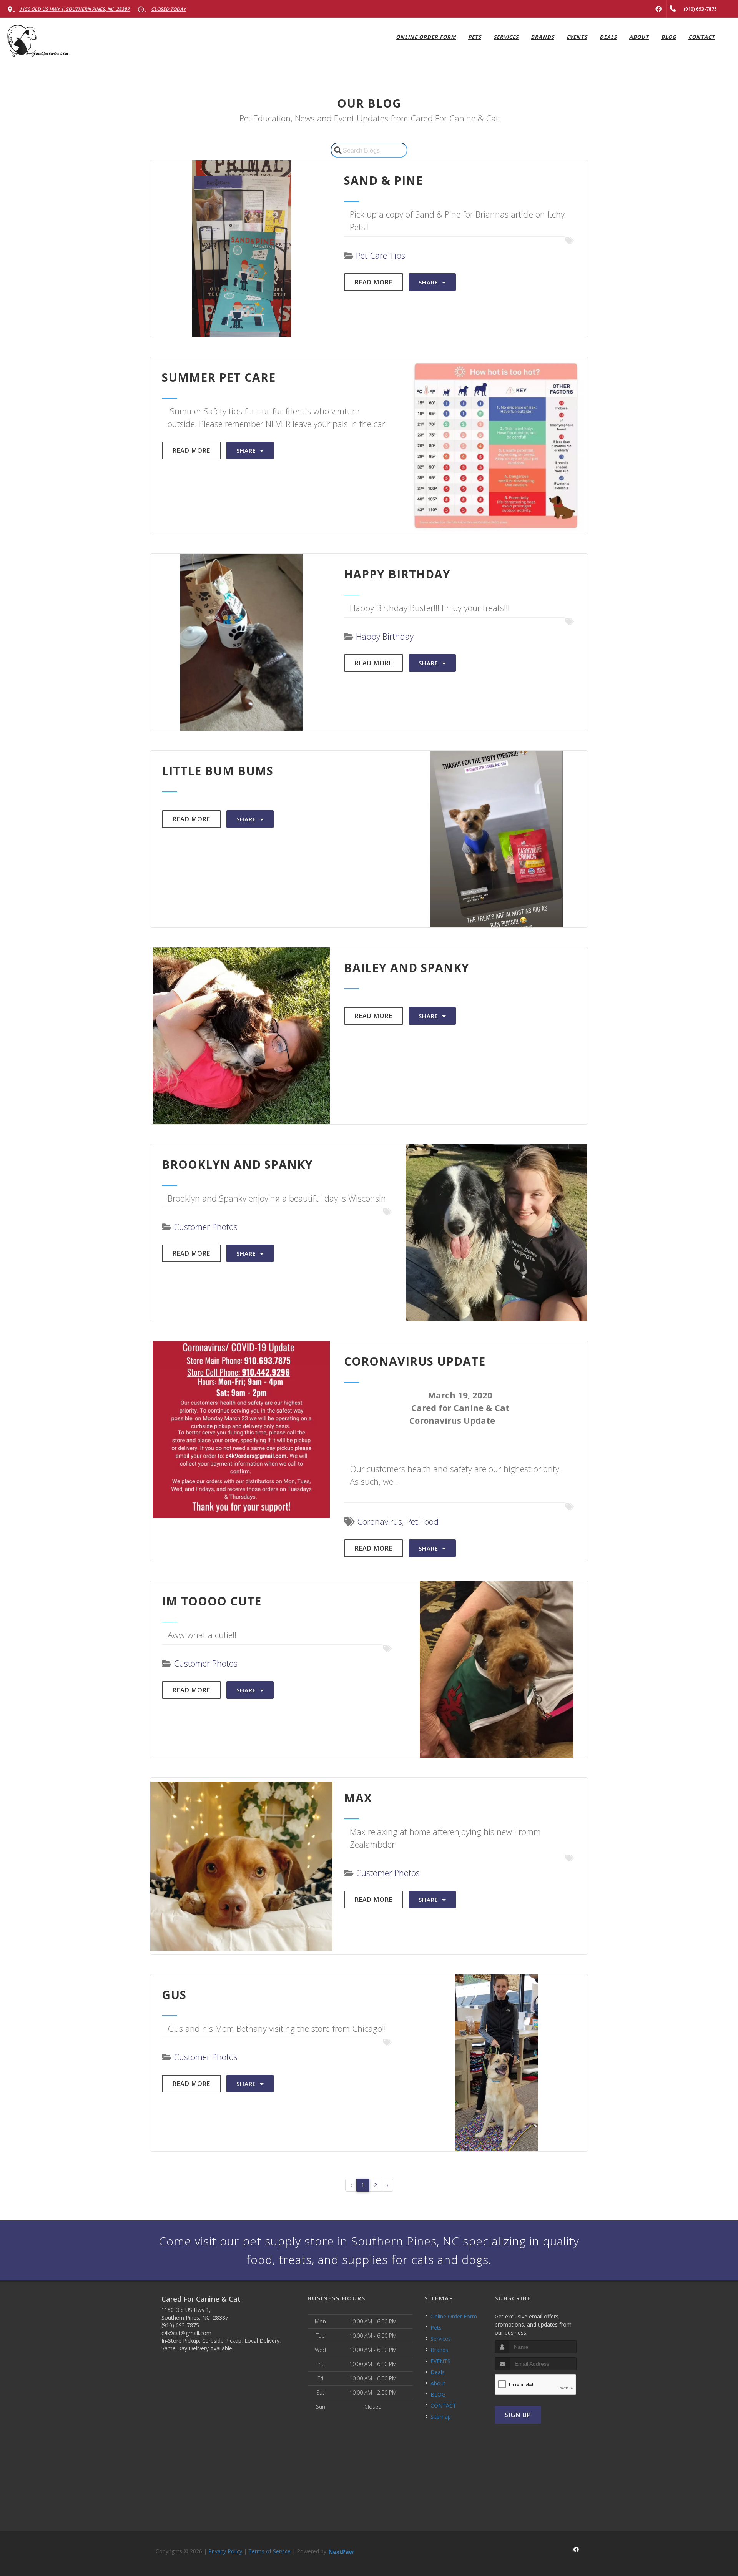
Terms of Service (269, 2551)
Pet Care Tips (381, 255)
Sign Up (518, 2415)
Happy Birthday (385, 636)
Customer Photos (206, 1227)
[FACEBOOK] (658, 9)
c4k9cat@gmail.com (186, 2333)
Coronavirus (380, 1521)
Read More (374, 282)
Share (429, 282)
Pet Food (422, 1521)
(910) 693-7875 (180, 2325)
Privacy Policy (225, 2551)
